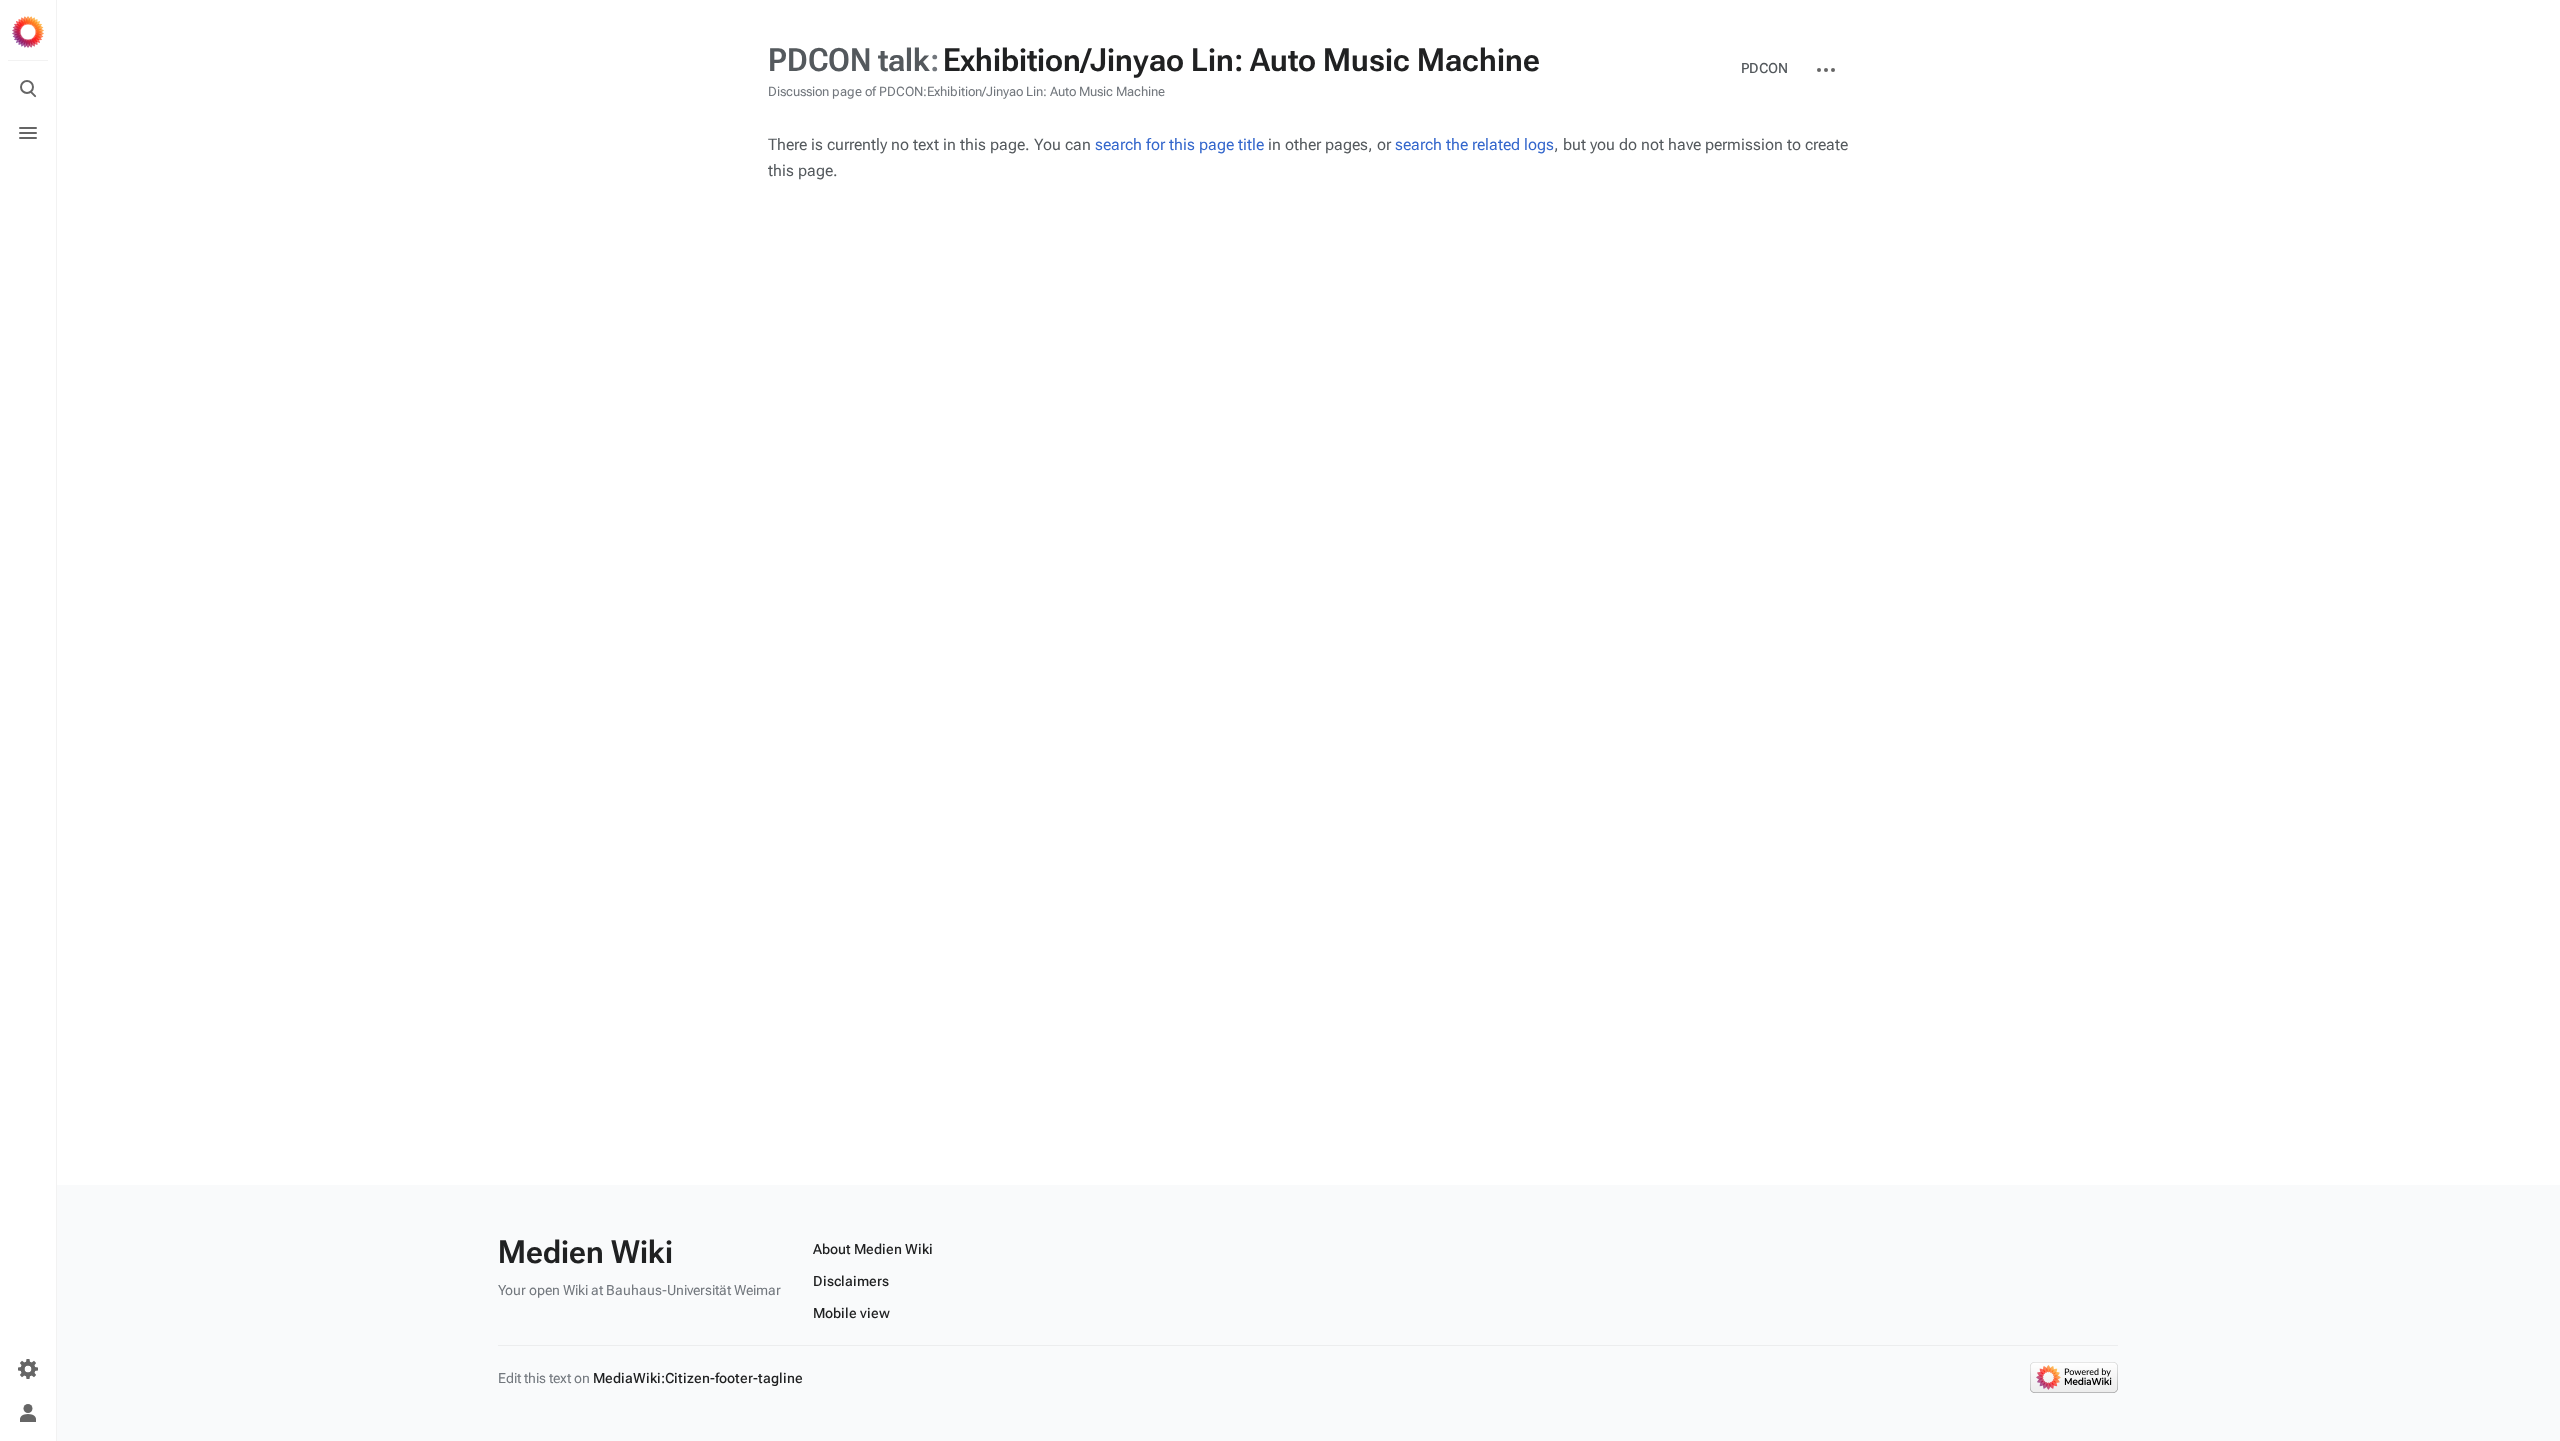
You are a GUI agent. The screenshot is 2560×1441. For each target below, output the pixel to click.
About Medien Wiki (873, 1249)
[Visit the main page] (28, 32)
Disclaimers (851, 1281)
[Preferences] (28, 1369)
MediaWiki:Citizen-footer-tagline (698, 1378)
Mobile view (851, 1313)
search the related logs (1474, 144)
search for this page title (1179, 144)
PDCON (1764, 68)
